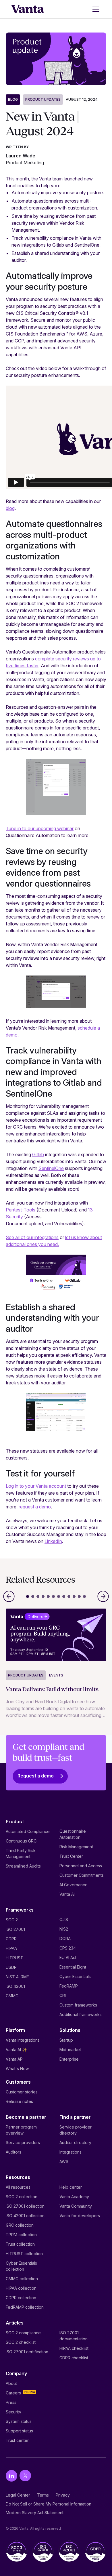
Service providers (23, 2142)
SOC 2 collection (22, 2197)
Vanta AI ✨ (16, 2050)
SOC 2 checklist (21, 2342)
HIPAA (11, 1948)
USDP (11, 1967)
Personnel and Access (81, 1866)
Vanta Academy (74, 2197)
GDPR (11, 1939)
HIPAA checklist (74, 2348)
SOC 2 (12, 1920)
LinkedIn (53, 1541)
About (11, 2383)
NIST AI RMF (17, 1977)
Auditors (13, 2152)
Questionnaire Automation (73, 1834)
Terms (43, 2495)
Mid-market (70, 2050)
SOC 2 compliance (23, 2333)
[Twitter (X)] (25, 2476)
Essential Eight (73, 1967)
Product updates (43, 99)
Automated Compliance (28, 1831)
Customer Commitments (82, 1875)
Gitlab (38, 1154)
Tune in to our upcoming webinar (40, 828)
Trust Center (71, 1856)
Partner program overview (21, 2130)
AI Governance (74, 1885)
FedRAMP (69, 1986)
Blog (13, 99)
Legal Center (18, 2495)
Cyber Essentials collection (21, 2266)
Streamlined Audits (23, 1866)
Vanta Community (76, 2206)
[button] (95, 9)
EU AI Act (68, 1957)
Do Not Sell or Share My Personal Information (49, 2504)
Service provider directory (76, 2130)
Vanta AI (67, 1894)
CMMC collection (22, 2279)
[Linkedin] (11, 2476)
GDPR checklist (74, 2358)
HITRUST (15, 1958)
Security (13, 2412)
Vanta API (15, 2059)
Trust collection (20, 2244)
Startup (66, 2040)
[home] (28, 9)
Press (11, 2402)
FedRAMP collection (25, 2307)
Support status (19, 2431)
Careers (13, 2393)
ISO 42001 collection (25, 2216)
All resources (18, 2187)
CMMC (12, 1996)
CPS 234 (68, 1948)
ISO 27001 (15, 1929)
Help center (71, 2187)
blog (10, 508)
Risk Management (76, 1847)
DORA (65, 1938)
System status (19, 2421)
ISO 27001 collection (25, 2206)
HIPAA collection (21, 2288)
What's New (17, 2069)
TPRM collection (21, 2235)
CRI (63, 1995)
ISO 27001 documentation (74, 2336)
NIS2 (64, 1929)
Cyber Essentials (75, 1976)
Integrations (71, 2152)
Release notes (19, 2101)
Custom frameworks (78, 2005)
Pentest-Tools (21, 1210)
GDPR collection (21, 2298)
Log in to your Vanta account (36, 1486)
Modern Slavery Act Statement (35, 2513)
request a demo (35, 1507)
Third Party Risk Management (21, 1853)
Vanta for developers (80, 2216)
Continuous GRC (21, 1841)
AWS (64, 2161)
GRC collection (20, 2225)
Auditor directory (75, 2142)
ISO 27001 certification (27, 2352)
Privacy (63, 2495)
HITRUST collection (24, 2254)
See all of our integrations (32, 1237)
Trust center (17, 2440)
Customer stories (22, 2092)
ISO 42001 (15, 1986)
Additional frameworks (81, 2014)
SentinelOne (51, 1168)
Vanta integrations (23, 2040)
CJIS (64, 1919)
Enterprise (69, 2059)
